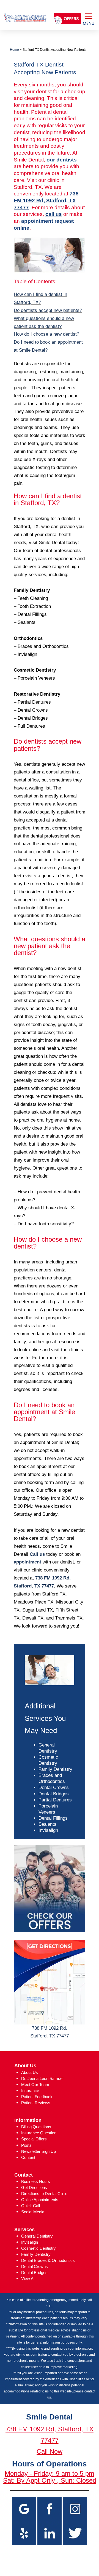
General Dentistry (37, 2236)
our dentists (62, 160)
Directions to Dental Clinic (44, 2194)
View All (28, 2279)
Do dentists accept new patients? (48, 310)
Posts (26, 2145)
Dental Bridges (54, 1794)
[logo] (25, 13)
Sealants (47, 1824)
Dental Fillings (53, 1818)
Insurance (30, 2091)
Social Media (33, 2212)
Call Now (50, 2451)
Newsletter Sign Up (38, 2151)
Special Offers (34, 2139)
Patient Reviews (36, 2103)
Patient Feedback (37, 2097)
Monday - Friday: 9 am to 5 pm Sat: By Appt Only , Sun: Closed (50, 2477)
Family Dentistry (55, 1769)
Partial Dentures (55, 1800)
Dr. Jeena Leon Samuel (42, 2078)
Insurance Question (39, 2133)
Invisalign (48, 1830)
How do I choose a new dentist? (46, 334)
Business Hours (36, 2181)
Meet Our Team (35, 2085)
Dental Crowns (54, 1787)
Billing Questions (36, 2127)
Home (14, 50)
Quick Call (31, 2206)
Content (28, 2157)
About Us (30, 2072)
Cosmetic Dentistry (38, 2248)
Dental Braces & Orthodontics (48, 2260)
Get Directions (34, 2187)
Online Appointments (40, 2200)
